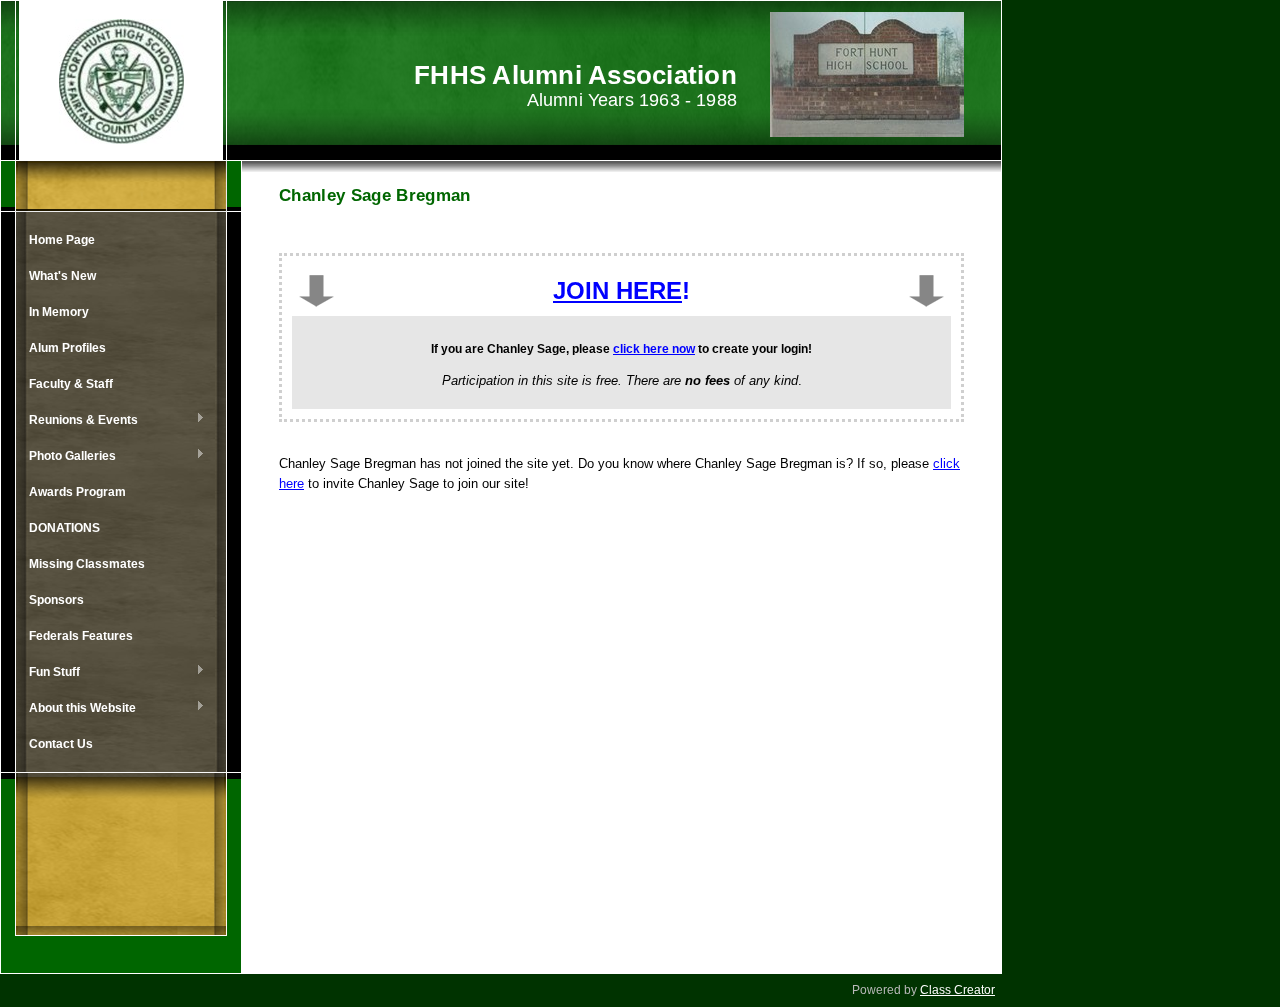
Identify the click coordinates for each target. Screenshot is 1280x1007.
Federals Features (81, 636)
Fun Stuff (49, 673)
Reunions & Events (78, 421)
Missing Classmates (87, 564)
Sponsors (56, 600)
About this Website (77, 709)
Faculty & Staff (71, 384)
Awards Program (77, 492)
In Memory (59, 312)
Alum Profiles (67, 348)
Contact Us (61, 744)
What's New (62, 276)
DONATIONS (64, 528)
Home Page (62, 240)
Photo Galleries (67, 457)
